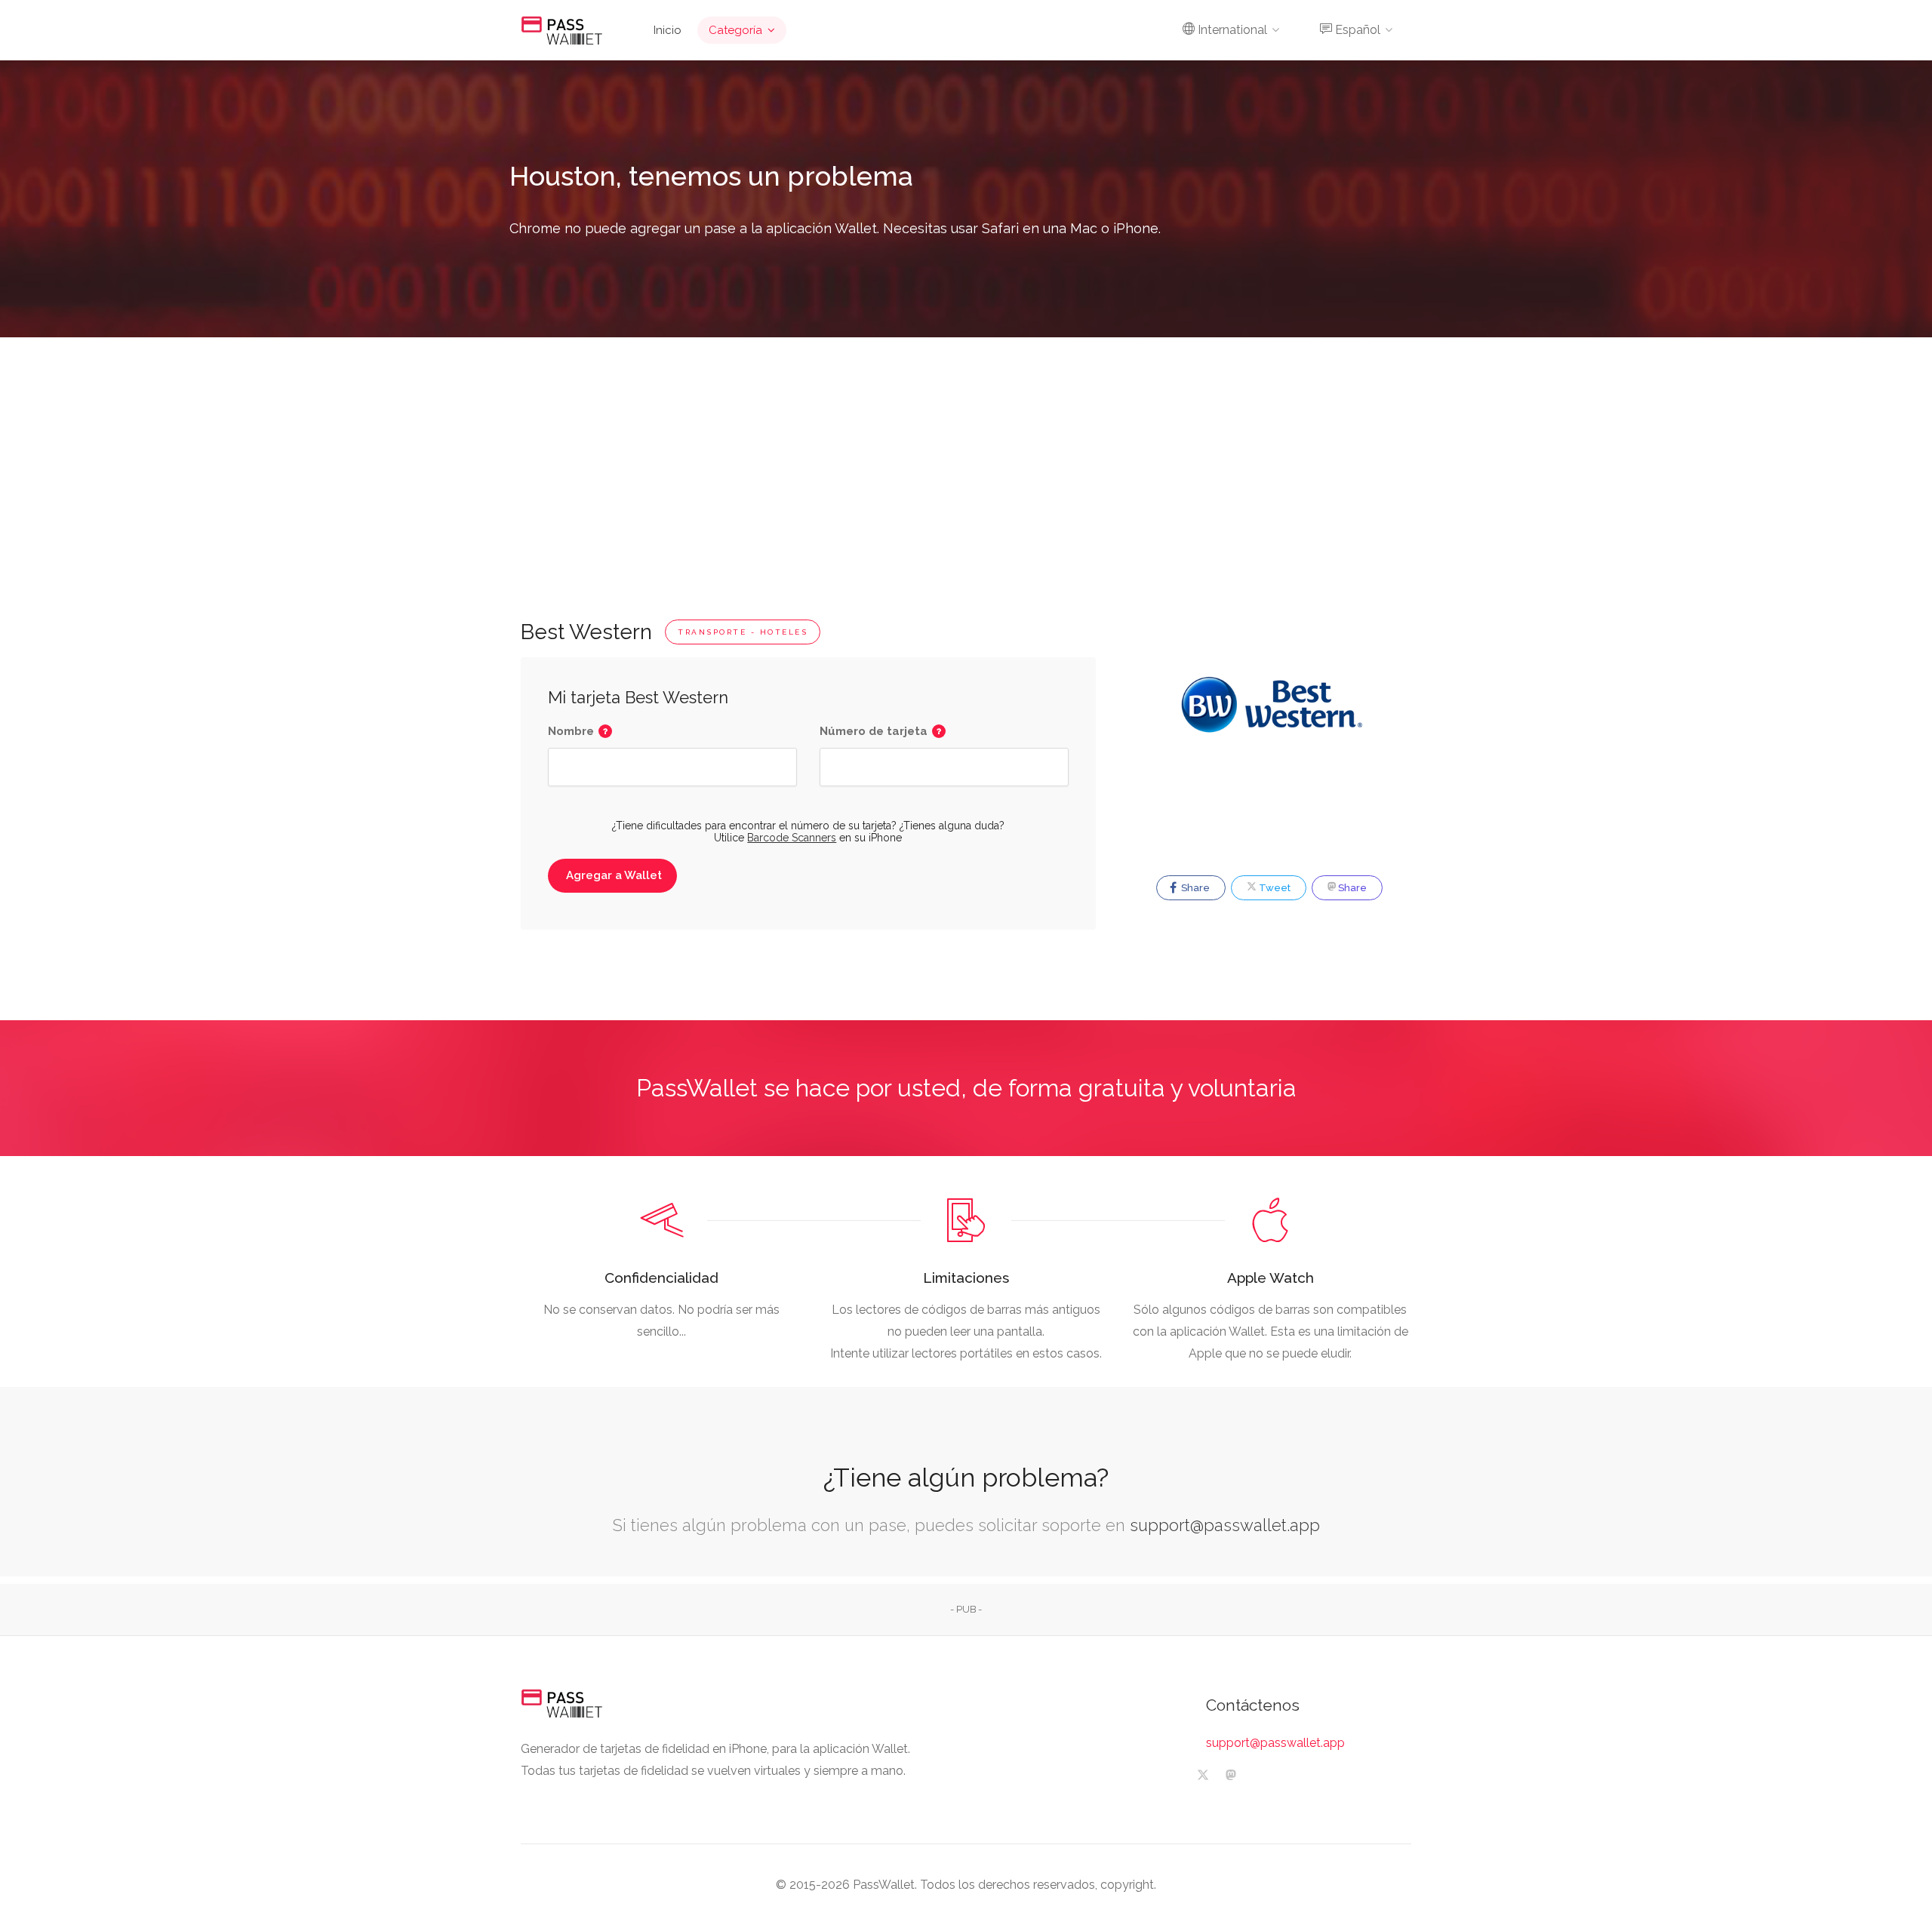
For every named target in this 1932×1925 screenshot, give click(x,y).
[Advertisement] (966, 450)
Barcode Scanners (792, 838)
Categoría (735, 30)
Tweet (1274, 888)
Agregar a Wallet (614, 875)
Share (1194, 888)
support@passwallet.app (1225, 1525)
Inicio (668, 30)
